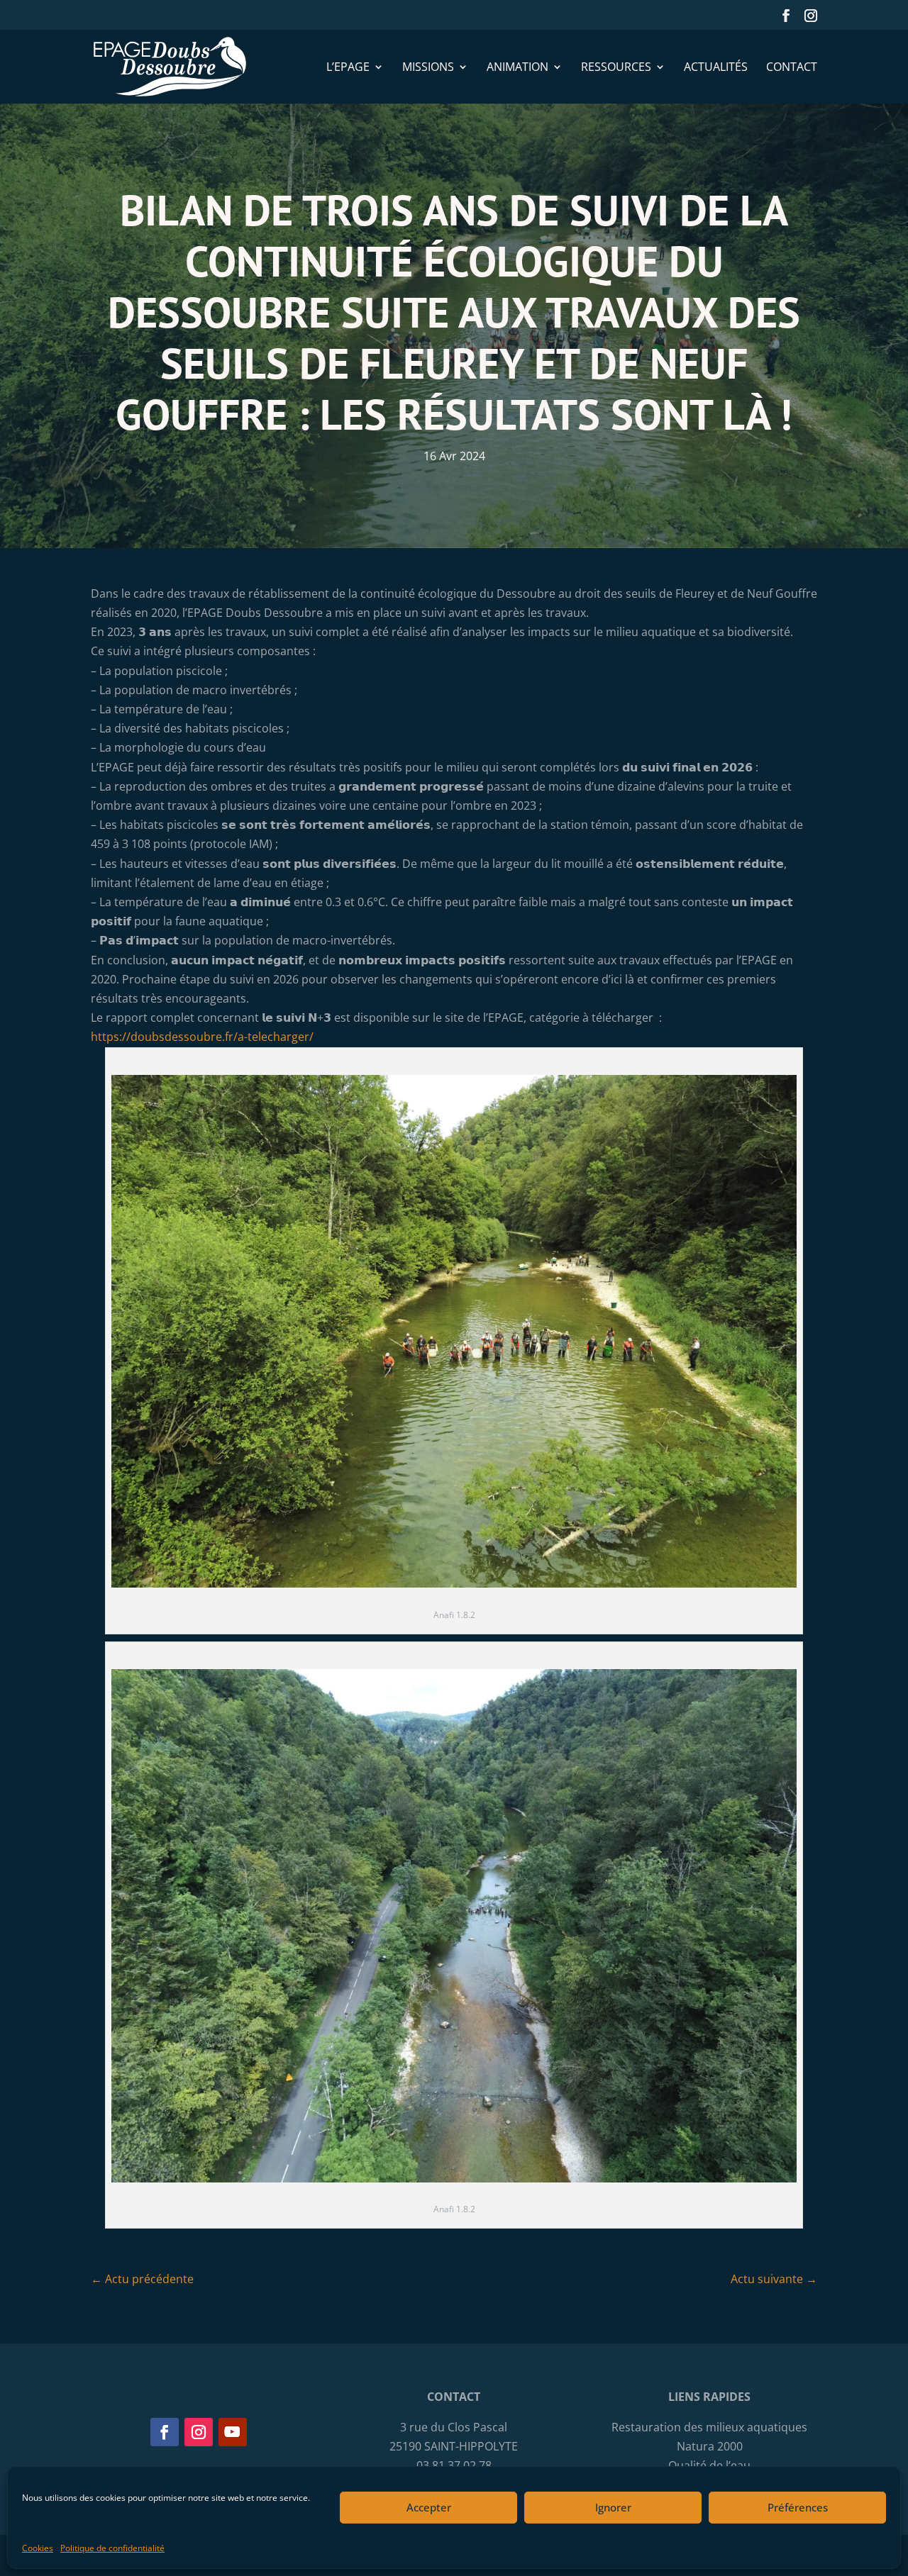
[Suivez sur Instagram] (199, 2432)
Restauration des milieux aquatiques (709, 2427)
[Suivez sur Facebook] (165, 2432)
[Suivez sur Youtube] (233, 2432)
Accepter (429, 2507)
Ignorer (613, 2507)
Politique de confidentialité (112, 2548)
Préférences (798, 2507)
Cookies (38, 2548)
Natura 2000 (710, 2446)
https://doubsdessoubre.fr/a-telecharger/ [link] (202, 1037)
